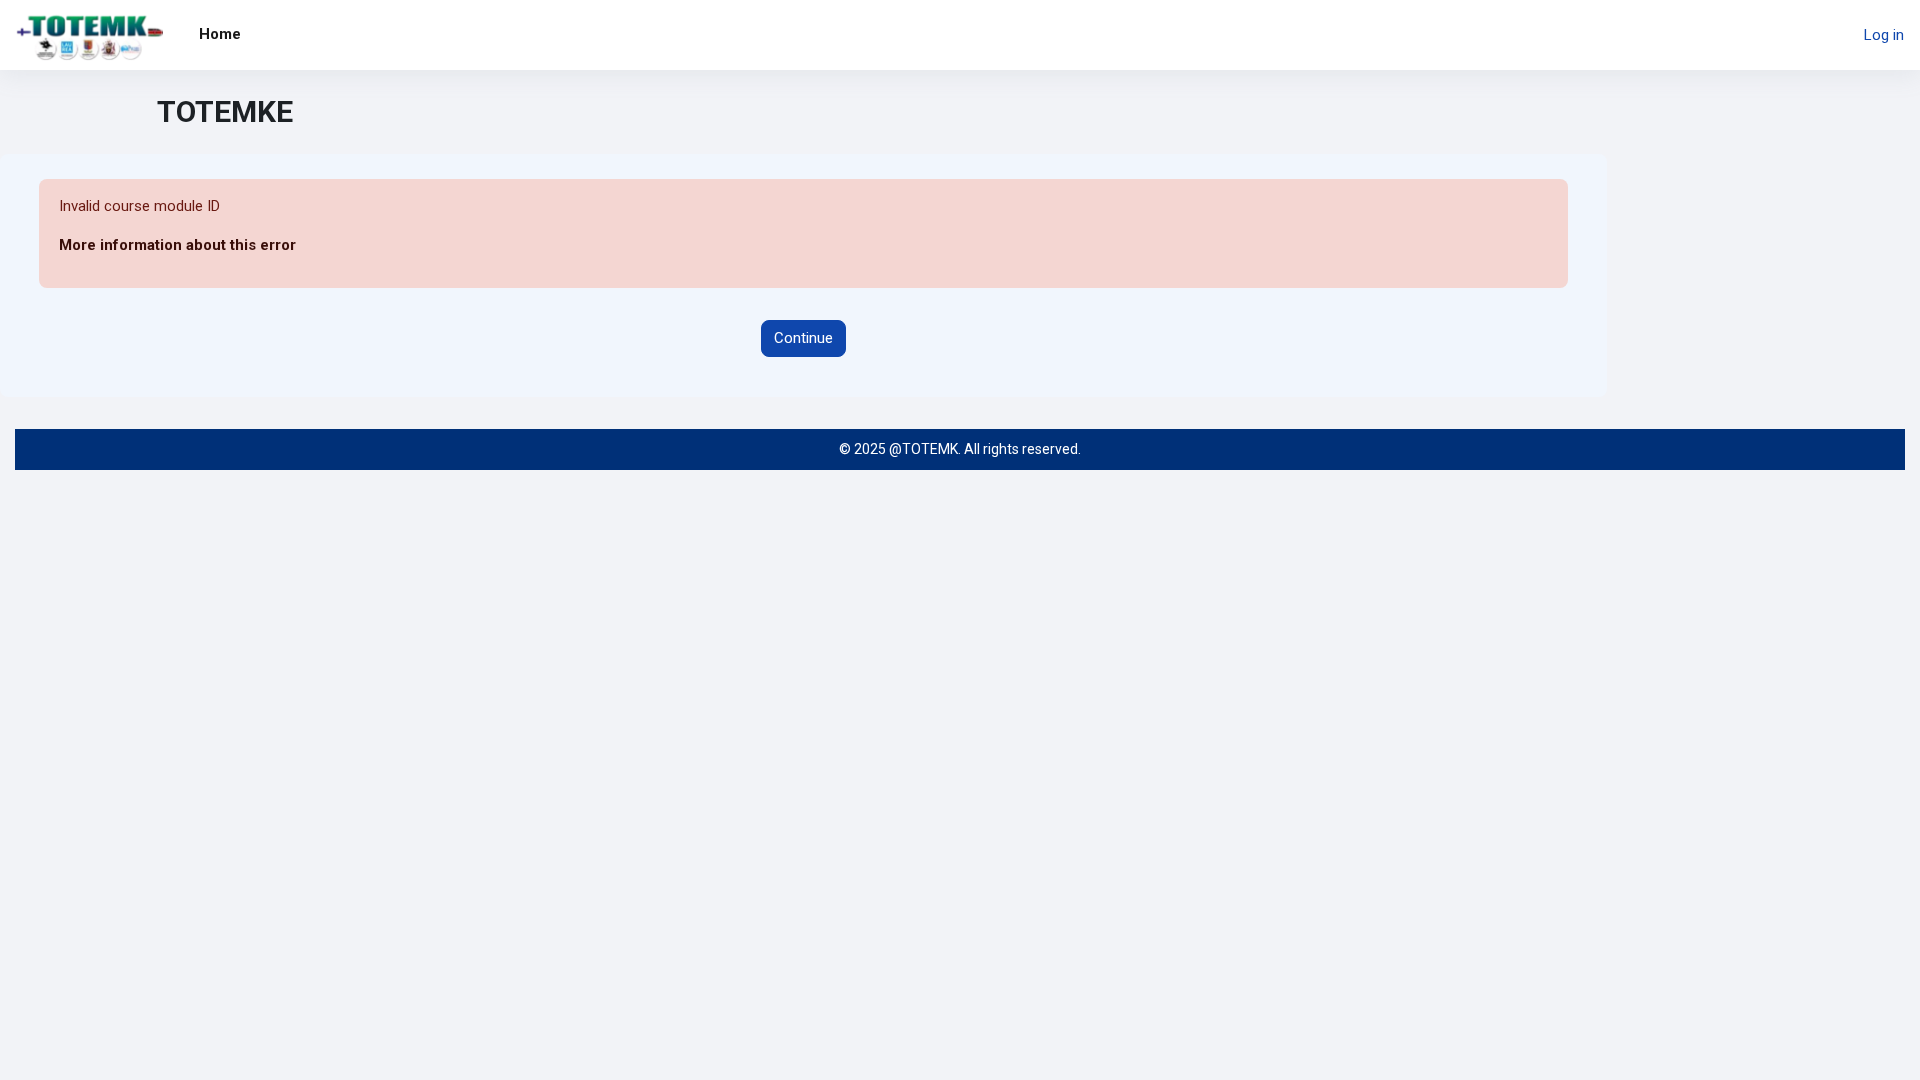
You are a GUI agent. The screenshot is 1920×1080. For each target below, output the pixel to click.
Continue (803, 338)
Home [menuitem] (220, 34)
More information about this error (177, 245)
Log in (1884, 35)
